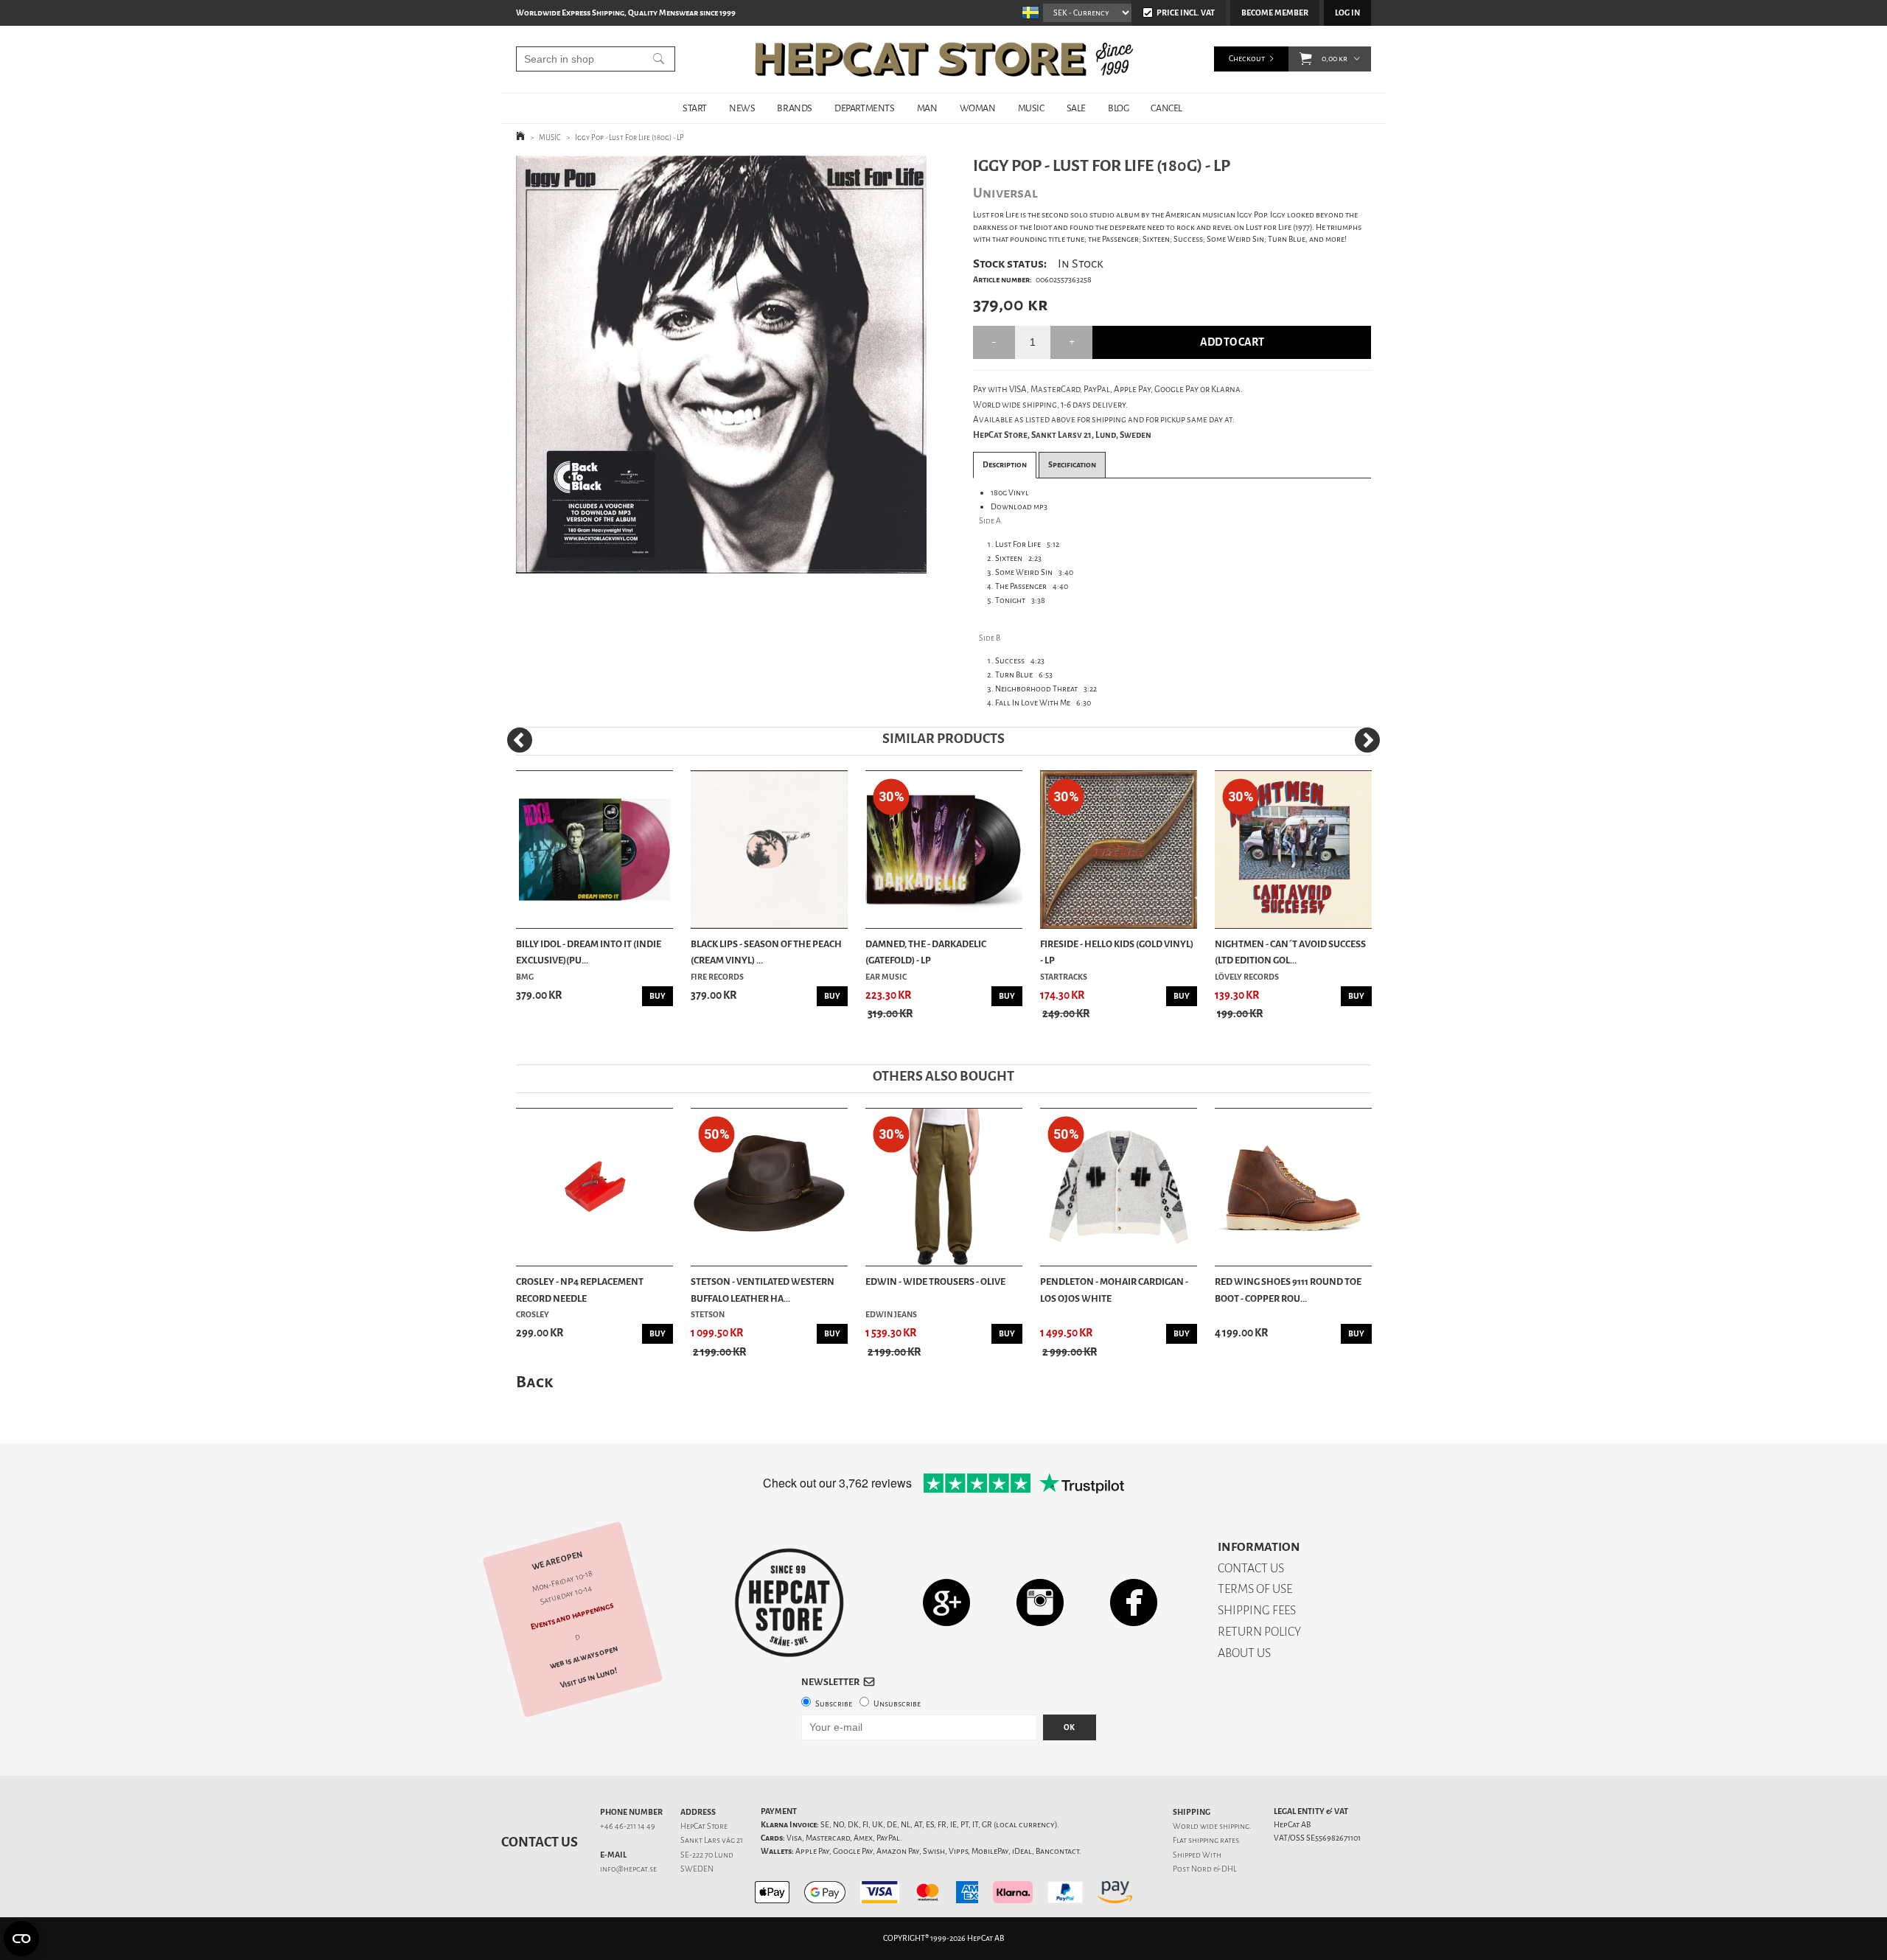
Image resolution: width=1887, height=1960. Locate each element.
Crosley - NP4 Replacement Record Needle (580, 1290)
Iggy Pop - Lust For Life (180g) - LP (629, 137)
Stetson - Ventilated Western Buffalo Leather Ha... (763, 1290)
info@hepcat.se (628, 1869)
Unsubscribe (897, 1704)
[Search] (659, 59)
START (695, 108)
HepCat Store (704, 1826)
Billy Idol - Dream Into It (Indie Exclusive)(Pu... (589, 952)
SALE (1076, 108)
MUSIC (1031, 108)
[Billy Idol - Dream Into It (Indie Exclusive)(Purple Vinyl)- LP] (594, 850)
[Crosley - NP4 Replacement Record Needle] (594, 1187)
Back (534, 1382)
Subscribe (834, 1704)
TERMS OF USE (1255, 1589)
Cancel (1166, 108)
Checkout (1247, 59)
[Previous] (520, 740)
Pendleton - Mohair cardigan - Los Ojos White (1114, 1290)
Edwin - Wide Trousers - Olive (935, 1281)
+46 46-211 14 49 (628, 1826)
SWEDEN (697, 1869)
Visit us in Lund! (589, 1678)
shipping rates (1213, 1840)
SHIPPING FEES (1257, 1610)
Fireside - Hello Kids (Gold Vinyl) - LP (1117, 952)
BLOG (1118, 108)
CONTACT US (1251, 1568)
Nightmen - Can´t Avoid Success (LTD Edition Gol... (1290, 952)
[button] (1306, 59)
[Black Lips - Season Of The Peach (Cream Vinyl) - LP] (769, 850)
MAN (927, 108)
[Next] (1367, 740)
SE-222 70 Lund (707, 1855)
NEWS (742, 108)
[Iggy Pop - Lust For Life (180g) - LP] (721, 365)
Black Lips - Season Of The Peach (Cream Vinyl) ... (766, 952)
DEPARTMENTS (865, 108)
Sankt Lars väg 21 (712, 1840)
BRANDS (795, 108)
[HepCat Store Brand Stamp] (789, 1602)
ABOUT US (1244, 1653)
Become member (1275, 13)
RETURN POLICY (1259, 1632)
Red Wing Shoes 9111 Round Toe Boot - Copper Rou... (1288, 1290)
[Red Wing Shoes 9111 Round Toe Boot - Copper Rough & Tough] (1293, 1187)
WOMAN (978, 108)
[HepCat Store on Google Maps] (946, 1602)
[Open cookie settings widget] (21, 1939)
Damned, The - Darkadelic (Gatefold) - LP (926, 952)
